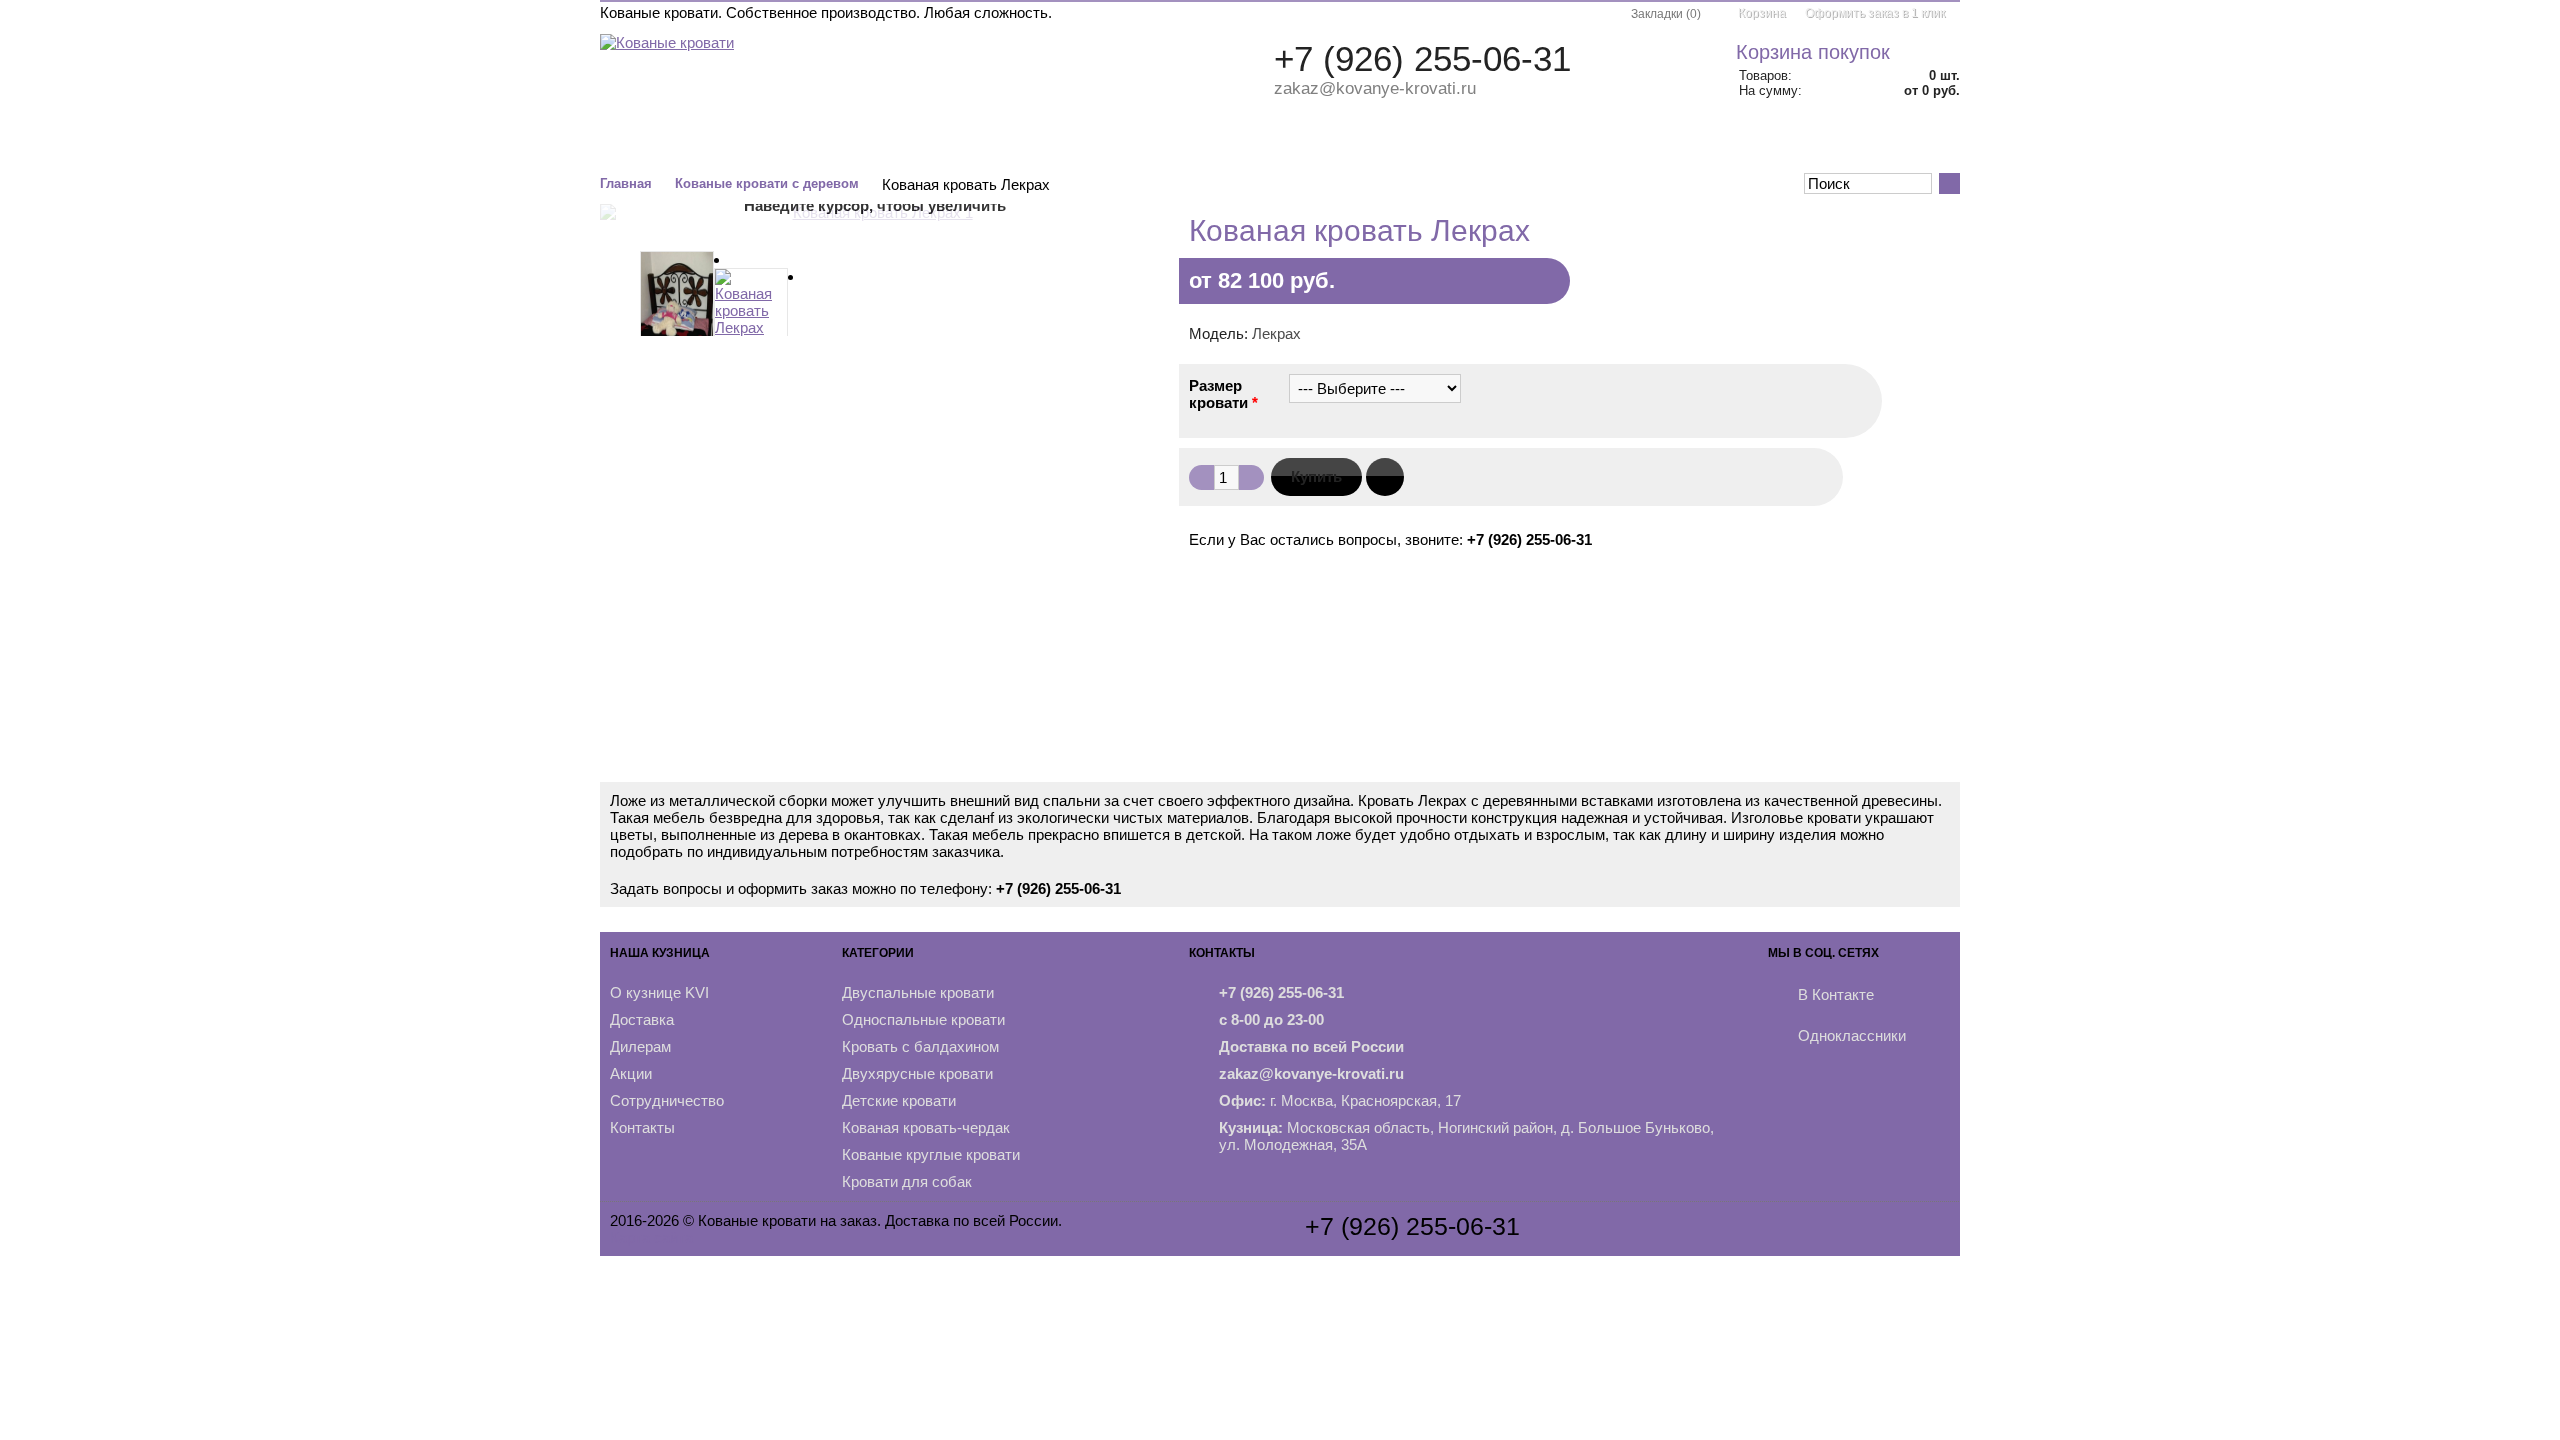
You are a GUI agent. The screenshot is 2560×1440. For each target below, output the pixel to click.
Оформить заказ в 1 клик (1875, 13)
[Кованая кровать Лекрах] (677, 300)
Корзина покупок (1813, 52)
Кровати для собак (907, 1181)
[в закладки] (1385, 477)
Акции (1827, 143)
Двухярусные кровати (917, 1073)
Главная (626, 183)
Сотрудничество (667, 1100)
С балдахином (956, 143)
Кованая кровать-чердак (926, 1127)
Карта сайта (651, 1237)
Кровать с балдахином (920, 1046)
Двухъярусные (1089, 143)
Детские (1200, 143)
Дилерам (640, 1046)
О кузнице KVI (659, 992)
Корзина (1762, 13)
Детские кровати (899, 1100)
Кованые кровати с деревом (767, 183)
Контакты (1912, 143)
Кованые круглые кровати (931, 1154)
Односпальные (821, 143)
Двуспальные (688, 143)
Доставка (642, 1019)
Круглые (1287, 143)
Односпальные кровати (923, 1019)
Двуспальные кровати (918, 992)
